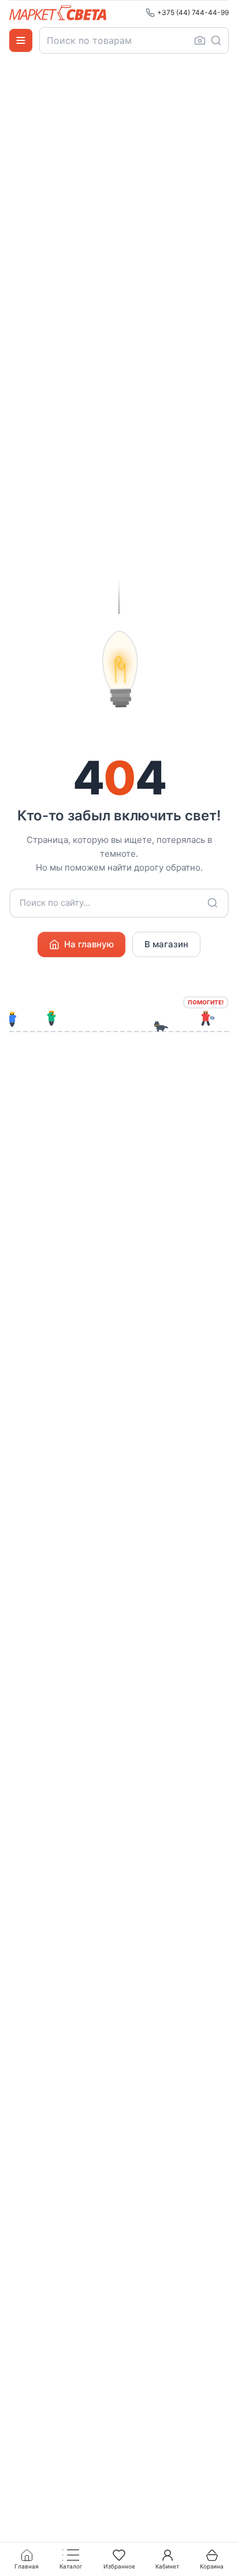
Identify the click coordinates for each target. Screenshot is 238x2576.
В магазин (166, 944)
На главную (89, 944)
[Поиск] (216, 40)
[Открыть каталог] (21, 40)
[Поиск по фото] (200, 40)
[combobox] (134, 40)
